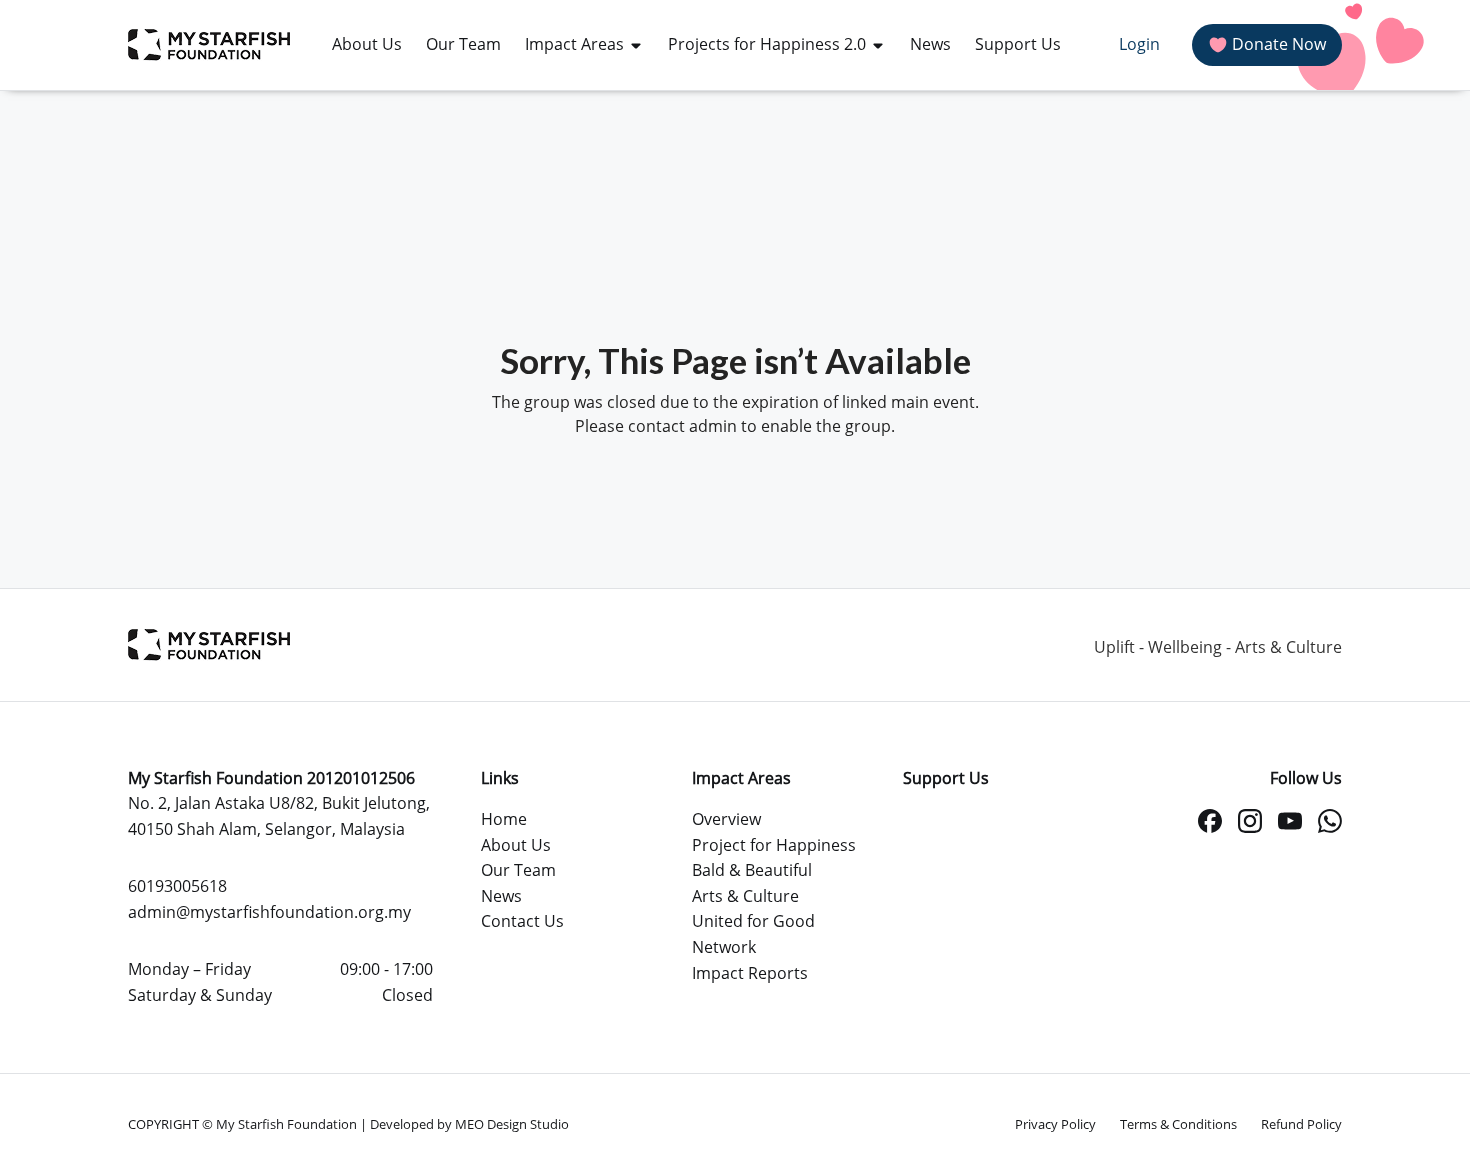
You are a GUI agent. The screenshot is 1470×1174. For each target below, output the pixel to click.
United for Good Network (753, 934)
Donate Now (1279, 44)
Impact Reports (750, 973)
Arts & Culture (745, 896)
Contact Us (522, 921)
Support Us (946, 778)
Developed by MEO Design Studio (469, 1124)
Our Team (518, 870)
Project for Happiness (774, 845)
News (501, 896)
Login (1139, 44)
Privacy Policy (1055, 1124)
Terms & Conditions (1178, 1124)
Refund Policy (1301, 1124)
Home (504, 819)
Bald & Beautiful (752, 870)
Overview (726, 819)
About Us (516, 845)
